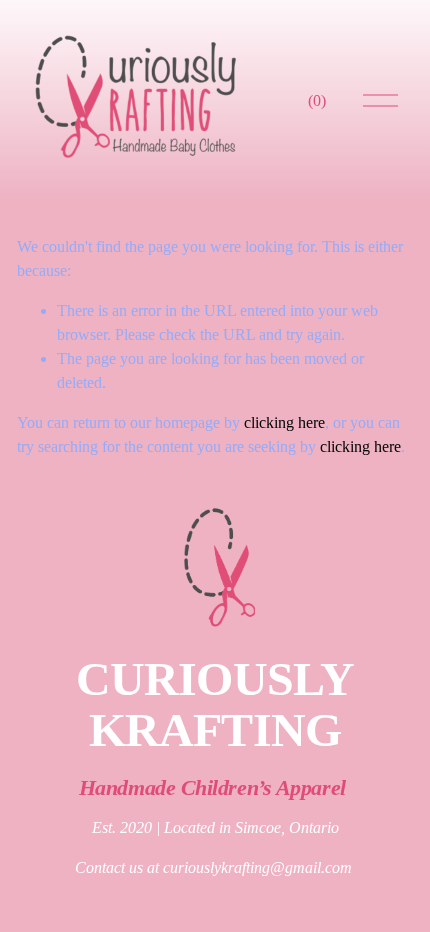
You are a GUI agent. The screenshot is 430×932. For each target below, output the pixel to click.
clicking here (284, 422)
